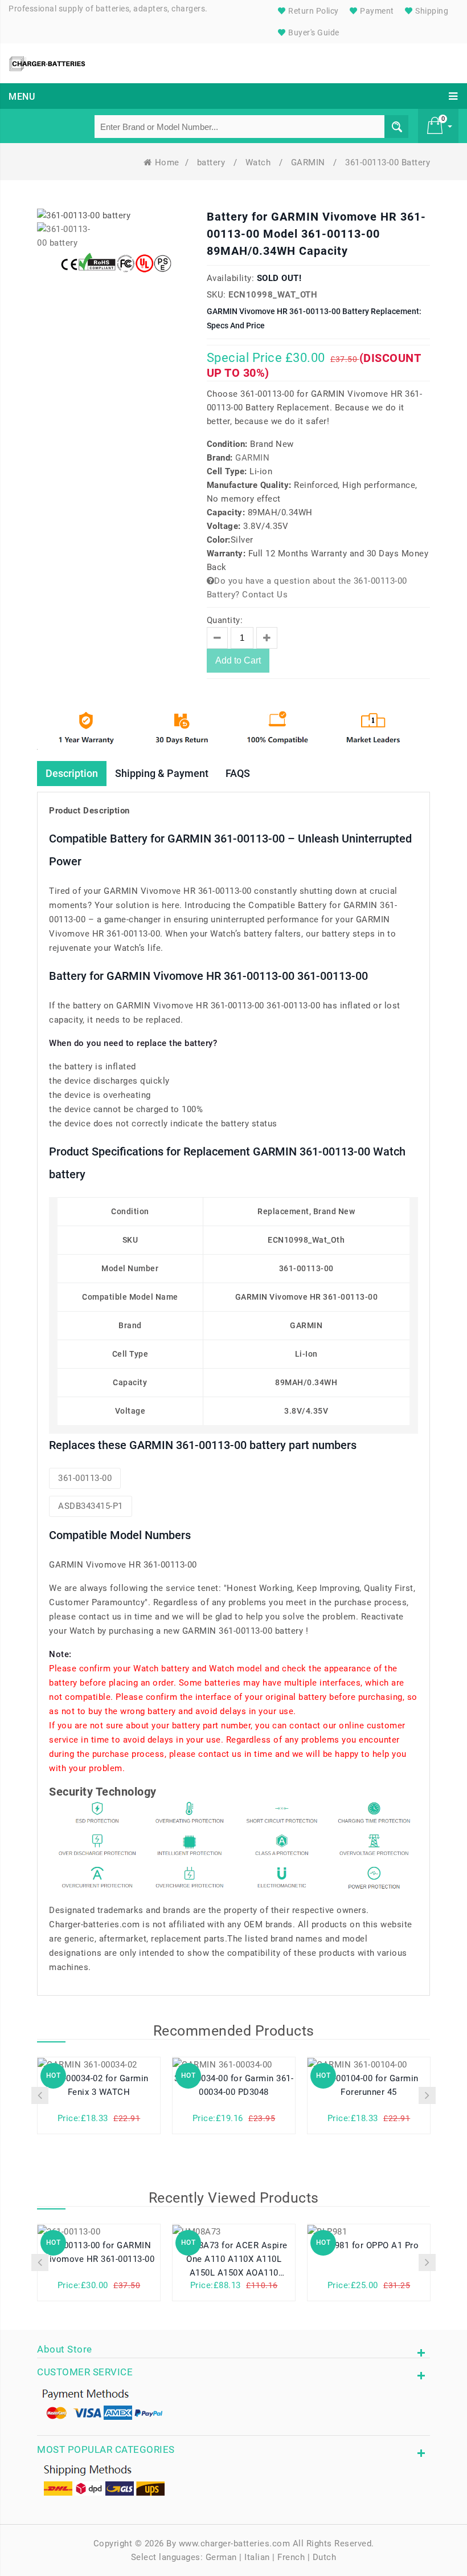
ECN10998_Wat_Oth (273, 295)
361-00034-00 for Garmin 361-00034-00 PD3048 (234, 2085)
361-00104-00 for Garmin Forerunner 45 (369, 2085)
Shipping (431, 11)
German (221, 2557)
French (291, 2557)
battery (212, 162)
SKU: (216, 295)
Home (167, 162)
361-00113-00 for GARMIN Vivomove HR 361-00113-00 (99, 2252)
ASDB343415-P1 (91, 1506)
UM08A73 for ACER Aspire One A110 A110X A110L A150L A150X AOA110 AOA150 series (234, 2259)
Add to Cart (238, 660)
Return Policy (313, 11)
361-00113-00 (85, 1478)
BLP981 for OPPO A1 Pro (369, 2245)
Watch (259, 162)
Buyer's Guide (313, 32)
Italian (257, 2557)
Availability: (231, 278)
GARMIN (310, 162)
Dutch (325, 2557)
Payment (376, 11)
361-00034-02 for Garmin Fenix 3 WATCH (99, 2085)
